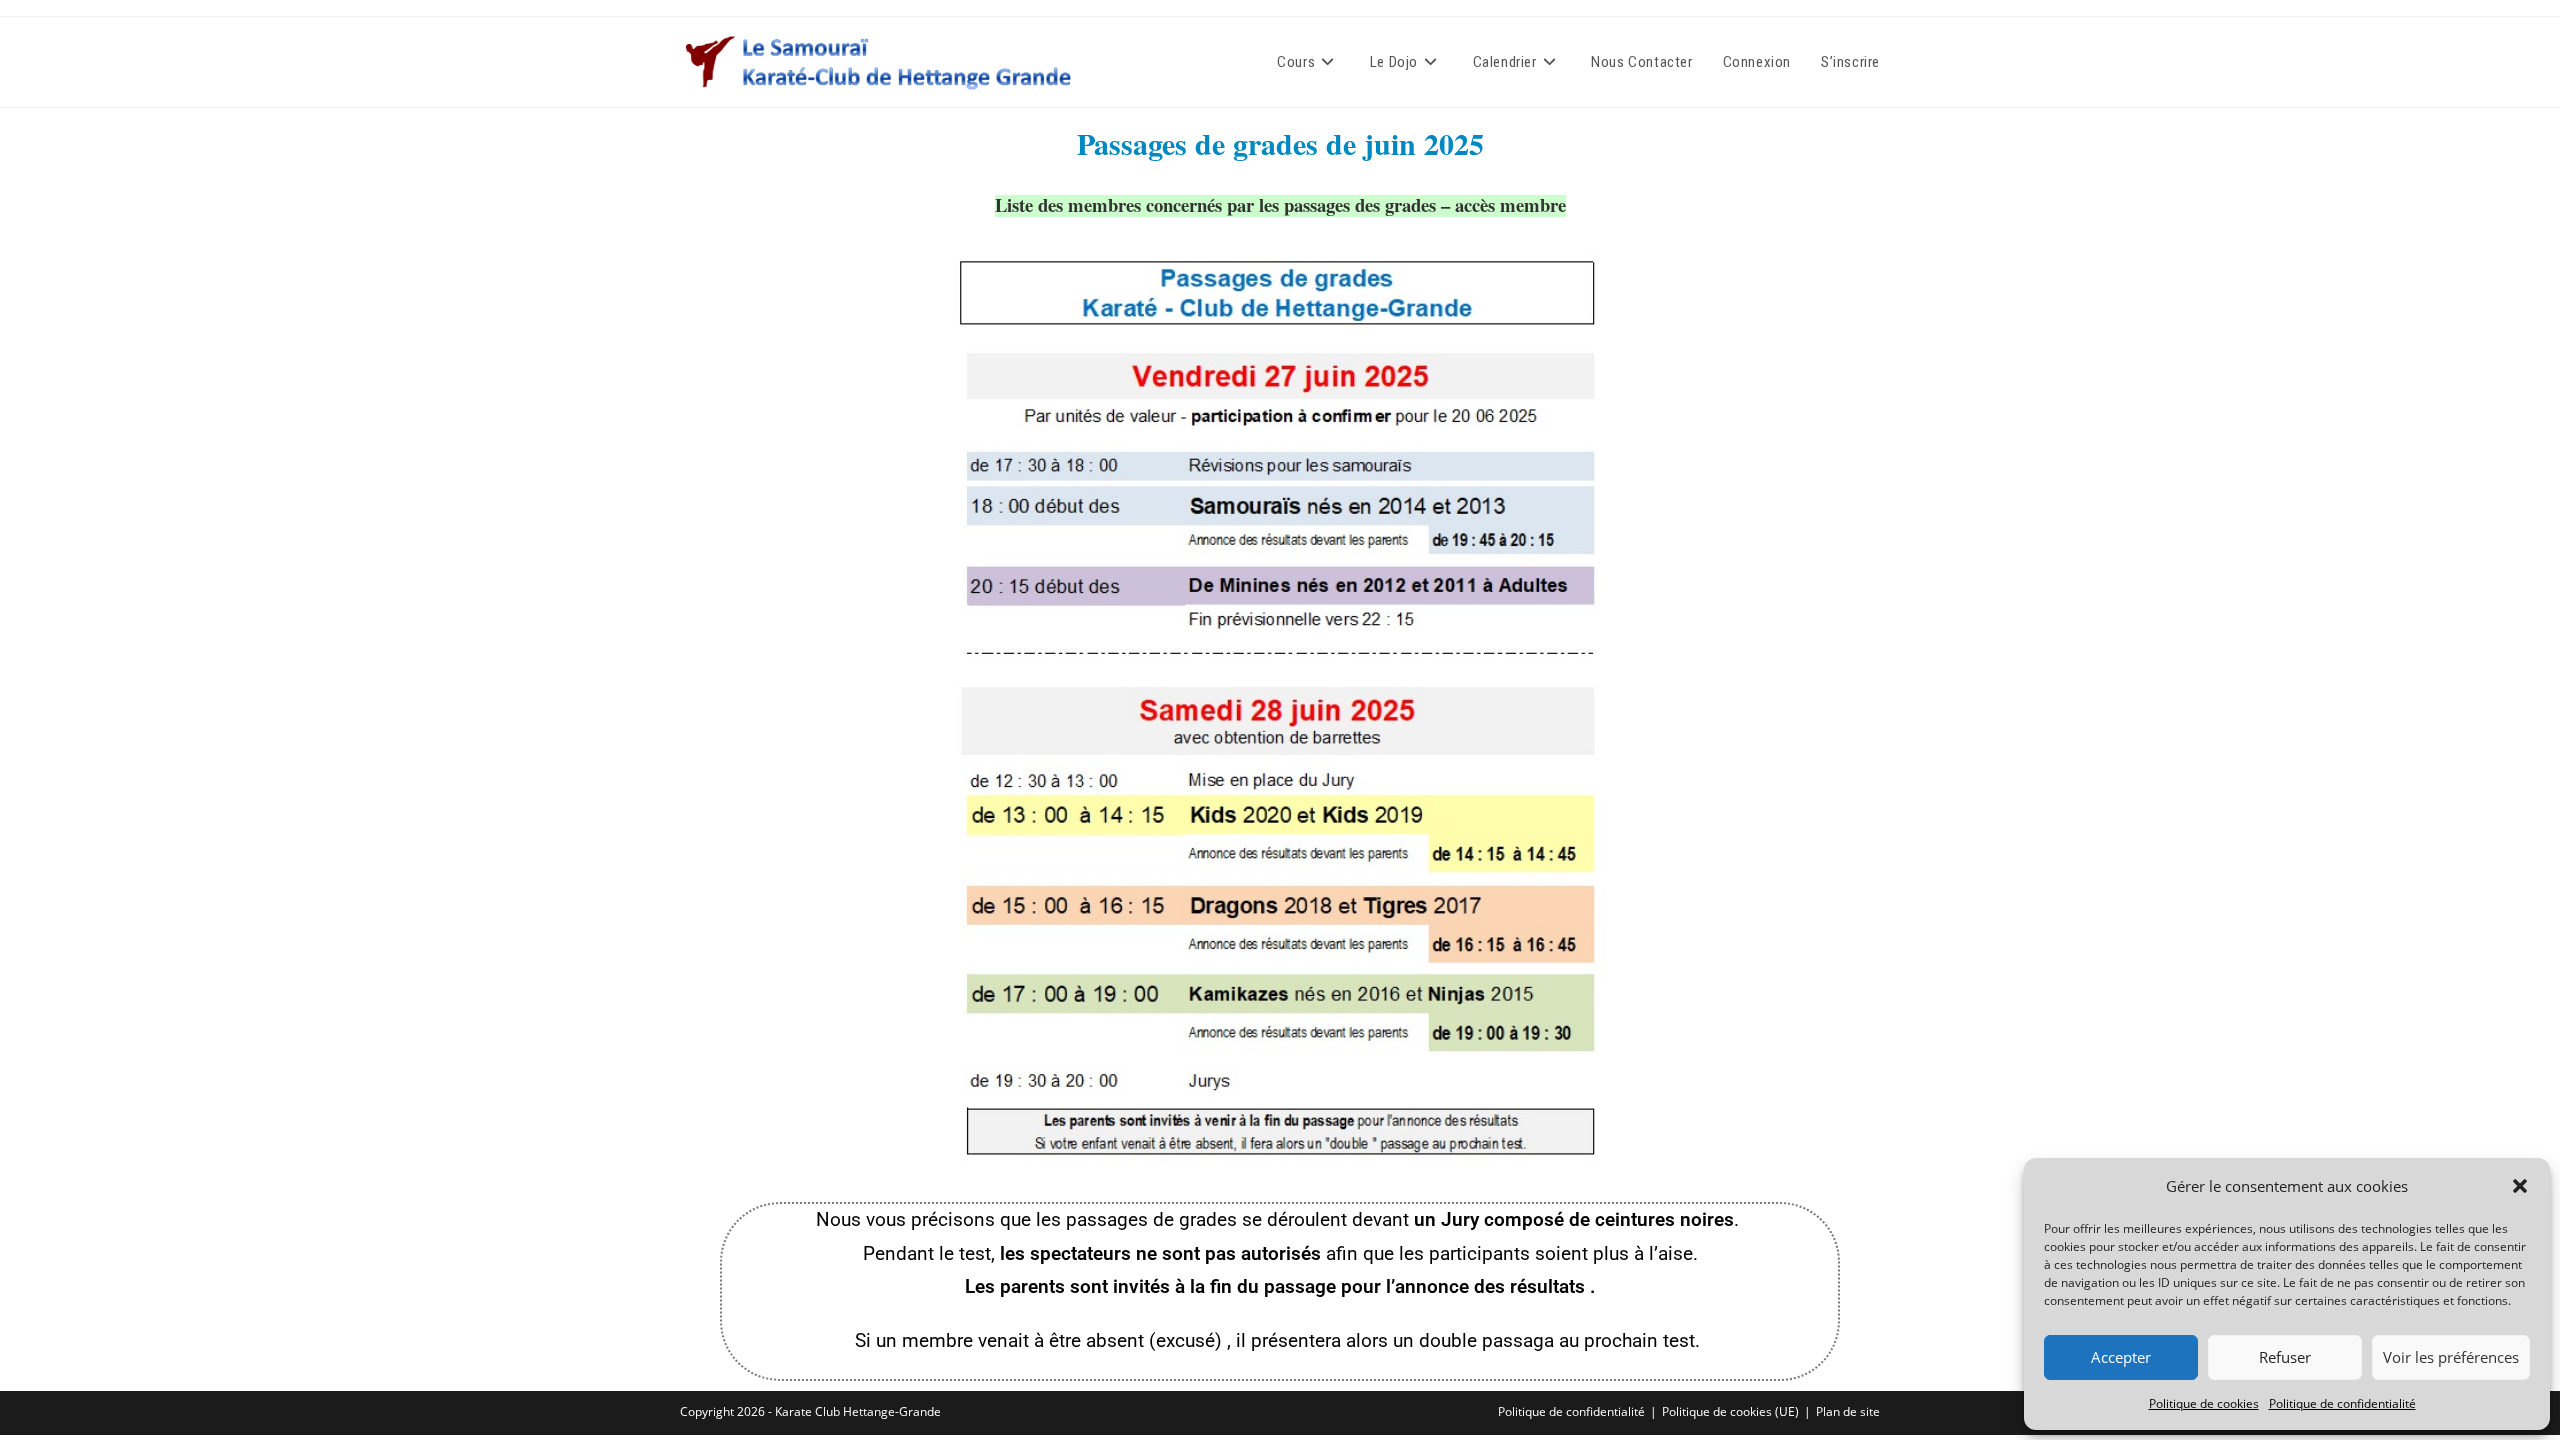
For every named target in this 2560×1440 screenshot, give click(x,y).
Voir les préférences (2451, 1357)
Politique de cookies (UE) (1730, 1411)
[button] (2520, 1186)
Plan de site (1848, 1411)
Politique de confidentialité (2342, 1403)
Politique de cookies (2204, 1403)
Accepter (2121, 1357)
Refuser (2285, 1357)
